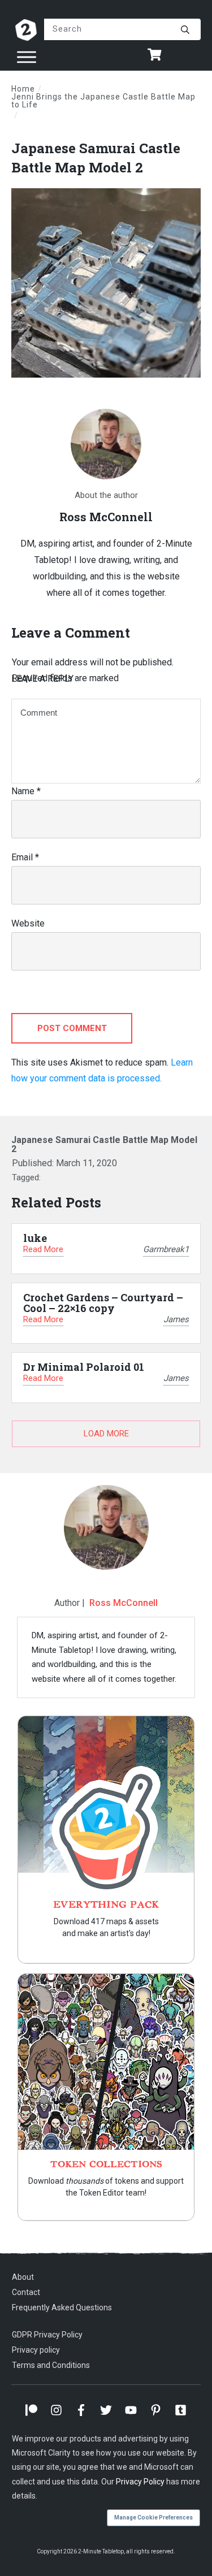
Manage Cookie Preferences (153, 2517)
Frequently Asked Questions (62, 2307)
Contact (26, 2292)
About (23, 2277)
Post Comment (72, 1028)
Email (25, 857)
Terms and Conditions (51, 2365)
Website (28, 923)
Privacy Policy (140, 2482)
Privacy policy (36, 2350)
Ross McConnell (124, 1603)
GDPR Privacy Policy (47, 2335)
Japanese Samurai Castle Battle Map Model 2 (96, 158)
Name (26, 791)
